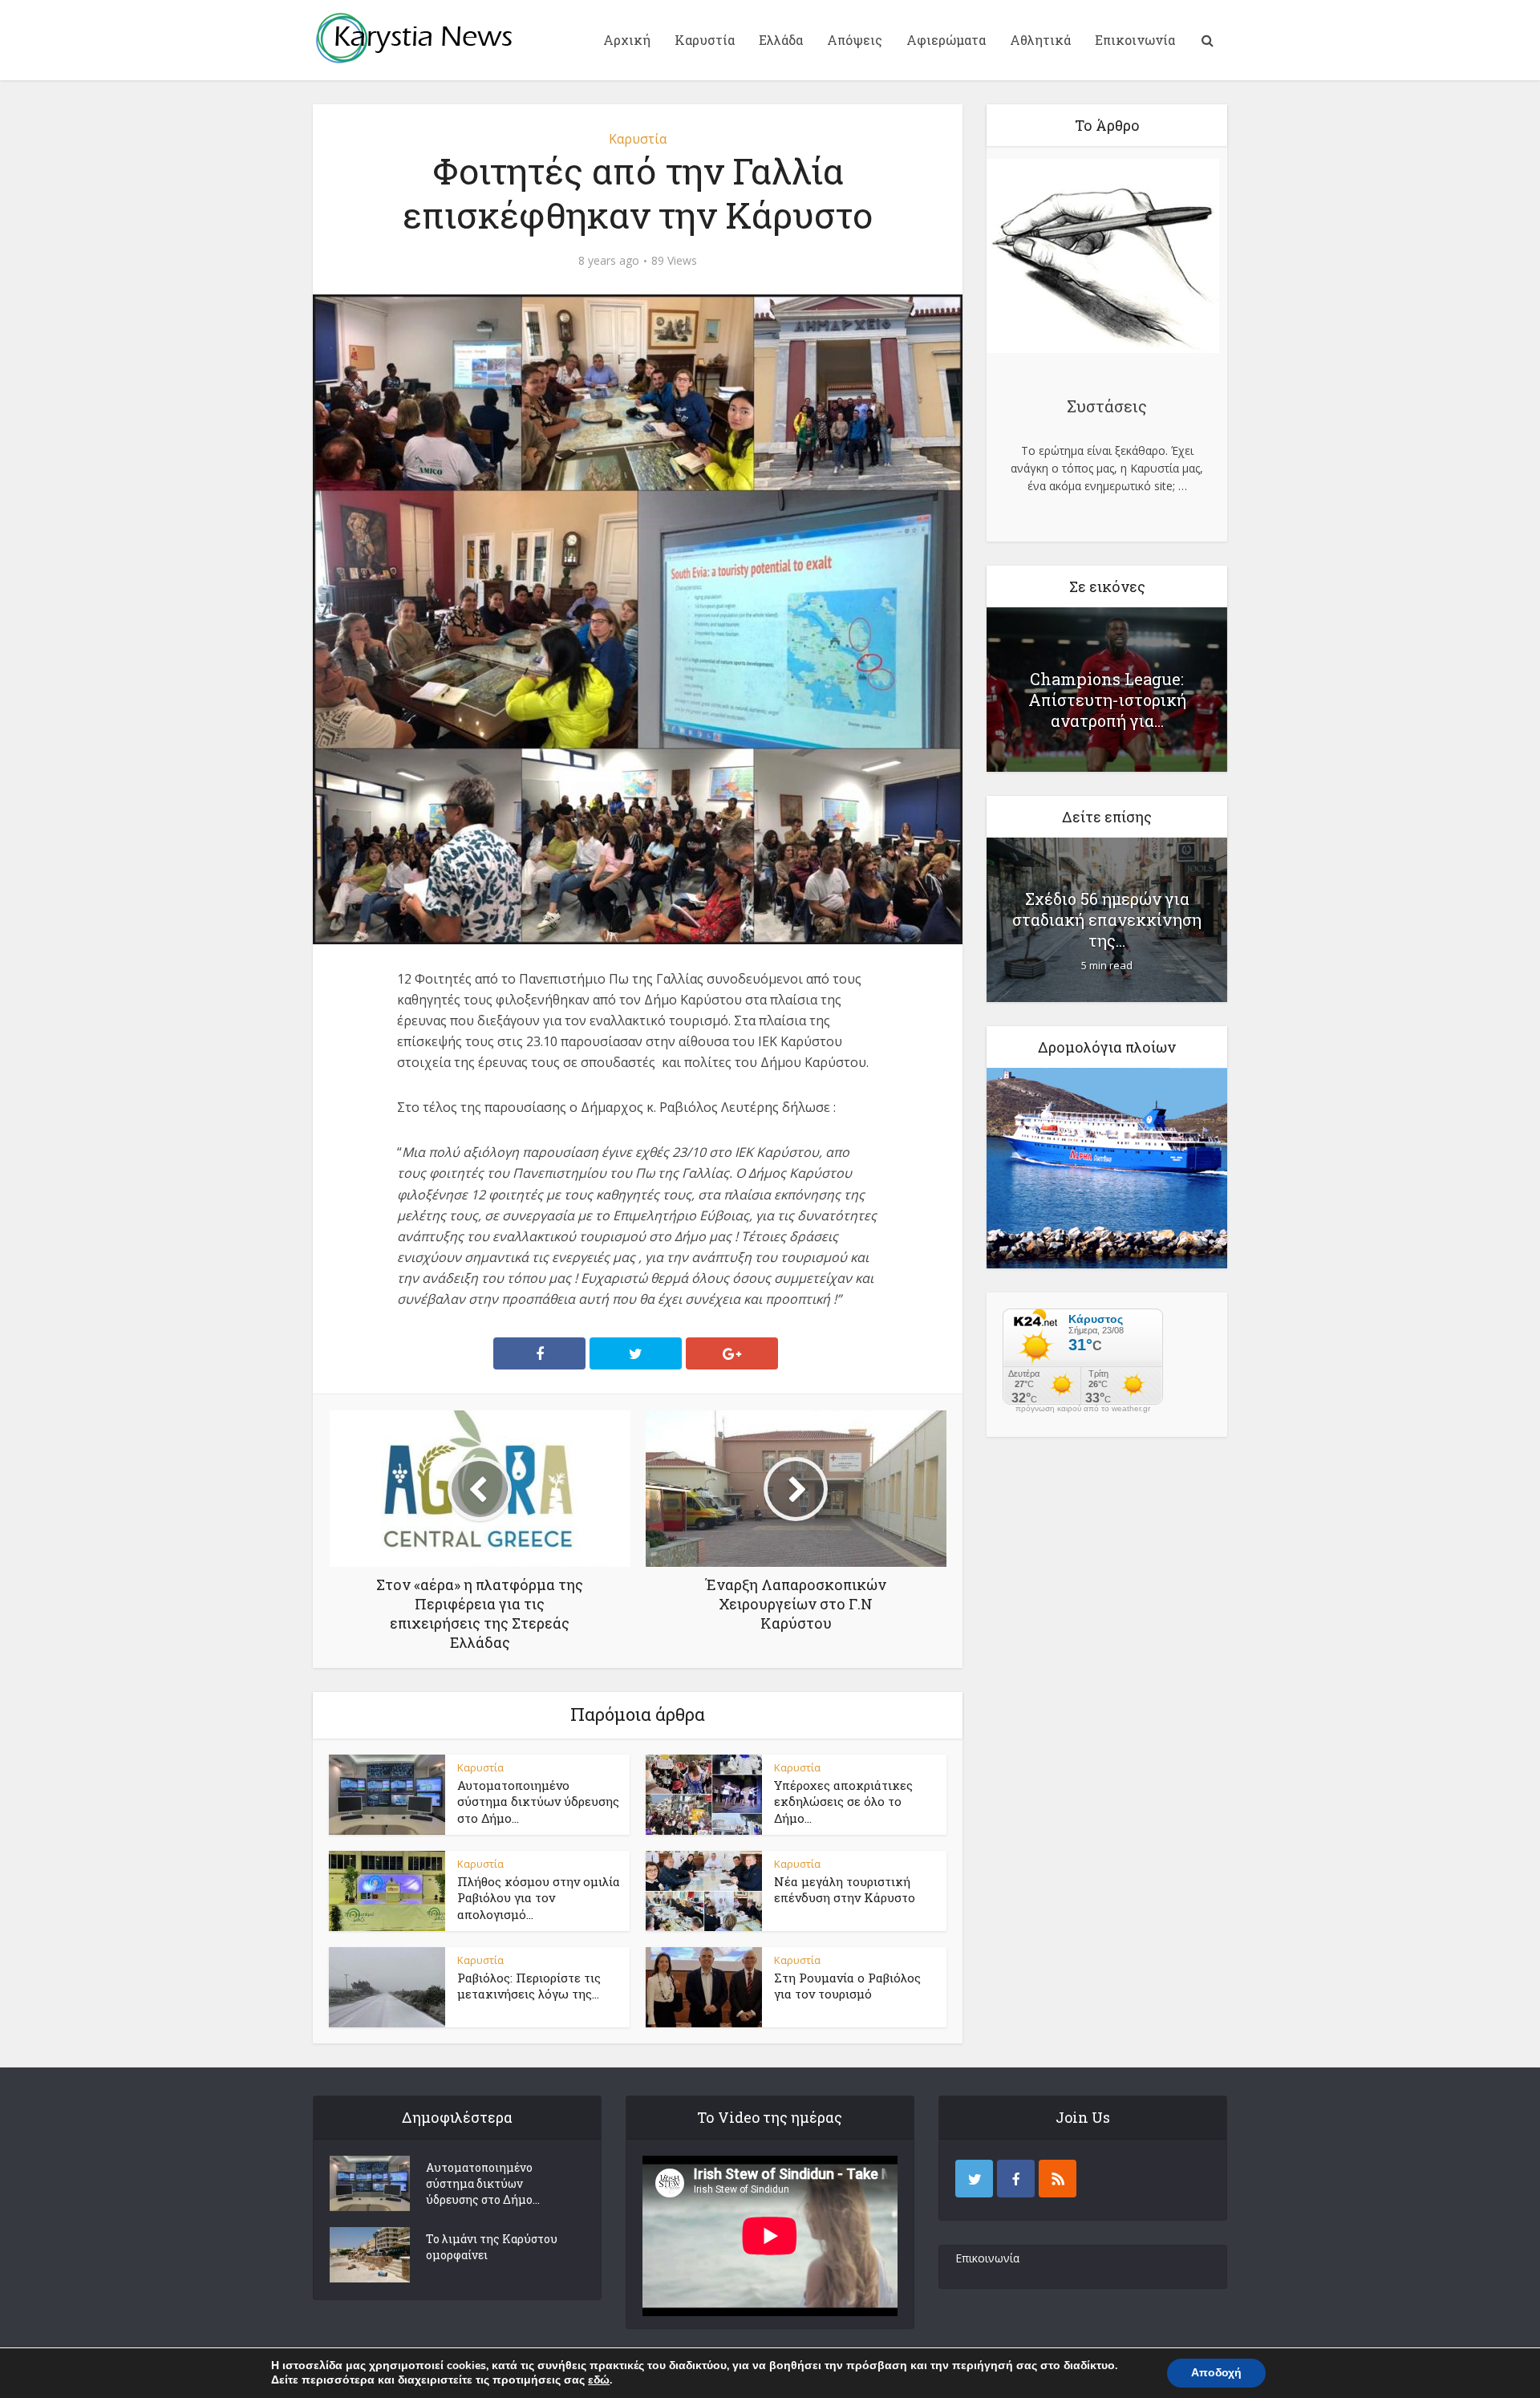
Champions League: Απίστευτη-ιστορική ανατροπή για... (1107, 700)
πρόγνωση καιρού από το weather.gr (1083, 1409)
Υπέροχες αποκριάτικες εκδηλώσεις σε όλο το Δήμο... (843, 1802)
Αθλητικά (1040, 40)
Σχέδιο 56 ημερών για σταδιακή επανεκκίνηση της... (1107, 919)
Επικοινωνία (1135, 40)
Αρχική (627, 40)
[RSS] (1058, 2179)
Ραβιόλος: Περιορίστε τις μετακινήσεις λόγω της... (529, 1986)
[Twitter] (974, 2179)
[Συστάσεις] (1103, 258)
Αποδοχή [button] (1216, 2373)
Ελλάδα (781, 40)
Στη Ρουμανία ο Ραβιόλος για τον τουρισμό (847, 1986)
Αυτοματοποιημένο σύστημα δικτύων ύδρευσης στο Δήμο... (538, 1802)
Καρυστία (705, 40)
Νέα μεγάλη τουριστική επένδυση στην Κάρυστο (845, 1889)
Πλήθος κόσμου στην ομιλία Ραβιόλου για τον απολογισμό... (539, 1898)
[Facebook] (1016, 2179)
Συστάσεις (1107, 406)
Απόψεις (855, 40)
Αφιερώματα (946, 40)
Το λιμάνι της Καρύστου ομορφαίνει (492, 2247)
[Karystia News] (413, 38)
